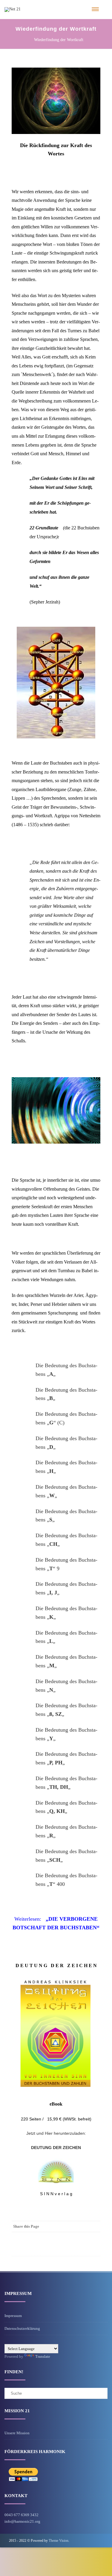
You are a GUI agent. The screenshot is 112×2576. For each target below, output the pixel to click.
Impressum (13, 2316)
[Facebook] (94, 2226)
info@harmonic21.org (22, 2521)
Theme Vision (59, 2541)
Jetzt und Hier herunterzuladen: (56, 2133)
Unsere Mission (17, 2433)
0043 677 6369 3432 (22, 2515)
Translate (43, 2356)
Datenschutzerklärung (22, 2328)
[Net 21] (13, 9)
